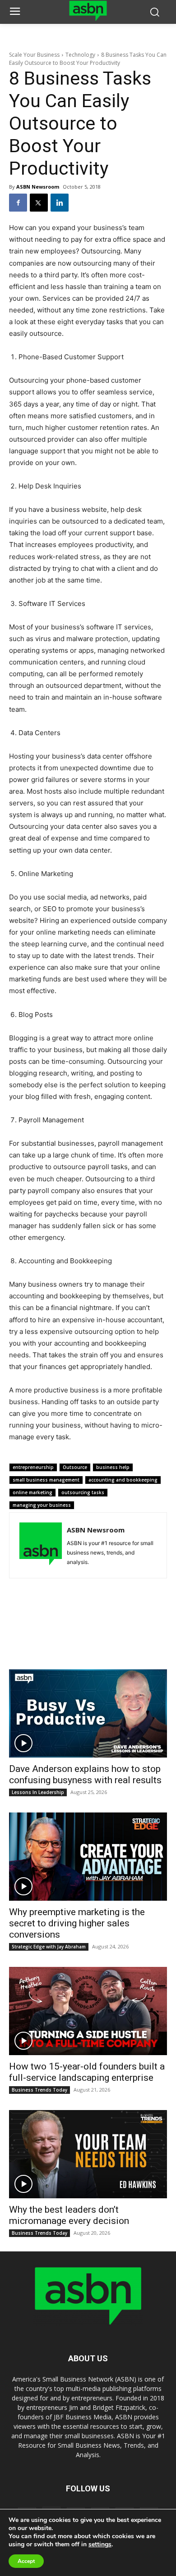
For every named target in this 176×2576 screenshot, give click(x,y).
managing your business (42, 1505)
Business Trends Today (39, 2090)
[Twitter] (39, 203)
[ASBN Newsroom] (41, 1545)
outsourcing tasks (83, 1492)
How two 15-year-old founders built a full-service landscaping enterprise (87, 2072)
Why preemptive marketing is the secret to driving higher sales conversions (77, 1923)
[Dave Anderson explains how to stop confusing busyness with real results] (88, 1713)
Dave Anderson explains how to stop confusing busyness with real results (85, 1774)
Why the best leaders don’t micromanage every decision (69, 2215)
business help (113, 1467)
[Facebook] (18, 203)
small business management (46, 1480)
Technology (80, 55)
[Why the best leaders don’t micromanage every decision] (88, 2154)
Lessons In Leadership (38, 1792)
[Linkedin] (60, 203)
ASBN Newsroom (38, 187)
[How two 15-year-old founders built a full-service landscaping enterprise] (88, 2011)
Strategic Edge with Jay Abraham (49, 1947)
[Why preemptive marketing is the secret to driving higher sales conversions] (88, 1857)
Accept (26, 2561)
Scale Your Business (34, 55)
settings (100, 2544)
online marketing (32, 1492)
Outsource (75, 1467)
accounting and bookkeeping (123, 1480)
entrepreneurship (33, 1467)
